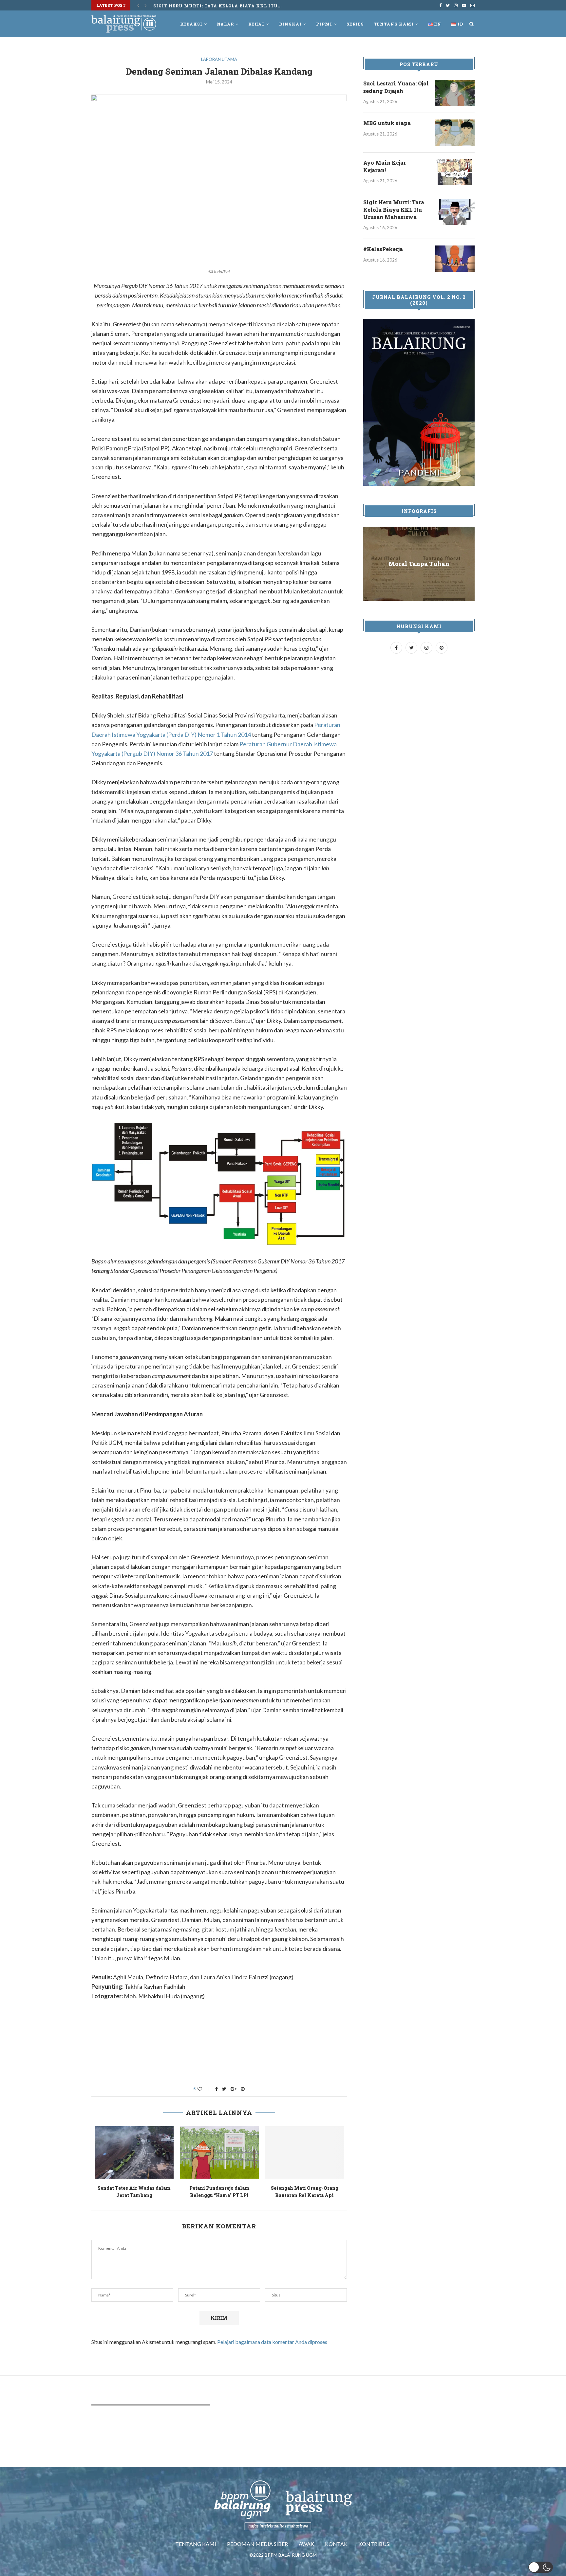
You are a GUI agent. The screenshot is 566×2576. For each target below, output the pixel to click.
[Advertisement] (219, 2055)
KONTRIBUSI (375, 2544)
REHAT (256, 24)
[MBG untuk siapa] (455, 133)
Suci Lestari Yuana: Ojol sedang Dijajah (396, 87)
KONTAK (336, 2544)
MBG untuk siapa (387, 123)
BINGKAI (290, 24)
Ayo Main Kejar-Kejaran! (386, 166)
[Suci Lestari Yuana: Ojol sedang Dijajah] (455, 93)
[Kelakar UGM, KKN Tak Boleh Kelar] (305, 2152)
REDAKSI (191, 24)
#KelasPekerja (175, 5)
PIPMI (324, 24)
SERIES (355, 24)
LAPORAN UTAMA (219, 59)
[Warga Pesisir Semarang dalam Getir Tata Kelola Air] (219, 2152)
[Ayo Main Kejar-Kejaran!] (455, 172)
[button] (541, 2567)
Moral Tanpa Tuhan (419, 564)
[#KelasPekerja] (455, 259)
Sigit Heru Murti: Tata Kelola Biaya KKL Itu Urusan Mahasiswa (394, 209)
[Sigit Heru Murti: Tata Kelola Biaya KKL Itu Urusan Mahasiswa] (455, 212)
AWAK (306, 2544)
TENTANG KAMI (196, 2544)
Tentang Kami (394, 24)
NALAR (225, 24)
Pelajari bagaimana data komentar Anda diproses (272, 2342)
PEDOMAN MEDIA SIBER (257, 2544)
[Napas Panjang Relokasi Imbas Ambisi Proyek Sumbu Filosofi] (134, 2152)
